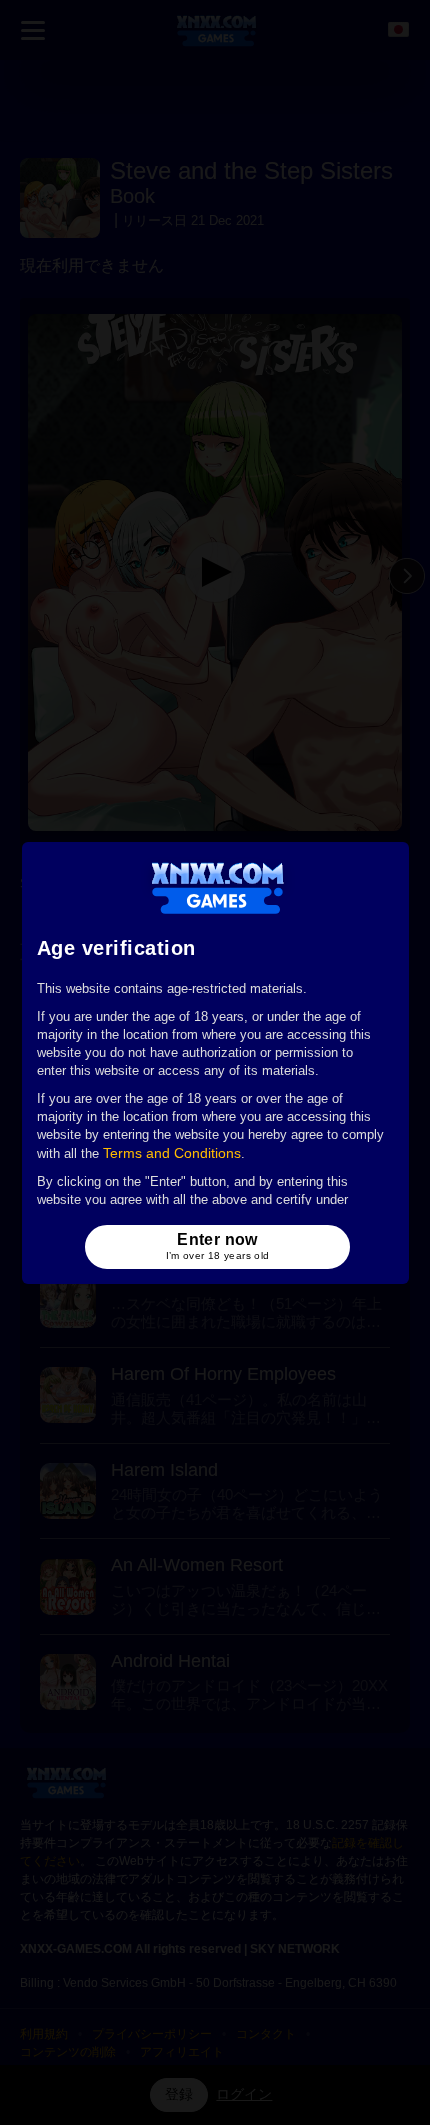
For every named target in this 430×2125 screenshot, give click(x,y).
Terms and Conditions (172, 1153)
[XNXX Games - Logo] (217, 887)
